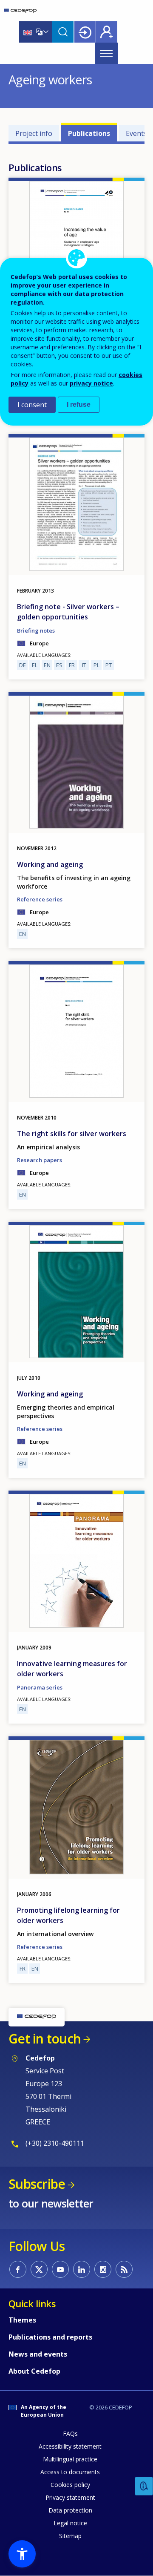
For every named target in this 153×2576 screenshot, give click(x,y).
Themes (22, 2320)
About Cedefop (34, 2371)
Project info (34, 133)
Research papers (40, 1160)
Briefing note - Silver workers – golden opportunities (68, 612)
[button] (22, 2554)
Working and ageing (50, 864)
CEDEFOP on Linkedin (82, 2269)
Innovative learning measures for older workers (72, 1669)
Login (85, 32)
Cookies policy (70, 2485)
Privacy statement (70, 2497)
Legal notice (70, 2523)
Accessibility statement (70, 2446)
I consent (32, 405)
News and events (38, 2354)
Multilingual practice (70, 2459)
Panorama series (40, 1687)
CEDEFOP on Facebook (18, 2269)
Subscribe (37, 2184)
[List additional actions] (45, 32)
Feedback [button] (144, 2486)
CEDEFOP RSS (124, 2269)
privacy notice (91, 383)
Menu (106, 53)
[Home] (20, 11)
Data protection (70, 2510)
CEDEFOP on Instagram (103, 2269)
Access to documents (70, 2472)
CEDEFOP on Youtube (60, 2269)
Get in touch (45, 2039)
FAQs (70, 2434)
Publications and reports (50, 2337)
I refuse (79, 404)
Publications (89, 133)
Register (107, 32)
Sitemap (70, 2536)
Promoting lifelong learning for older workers (68, 1915)
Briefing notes (36, 630)
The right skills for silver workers (72, 1134)
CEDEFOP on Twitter (39, 2269)
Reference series (40, 899)
